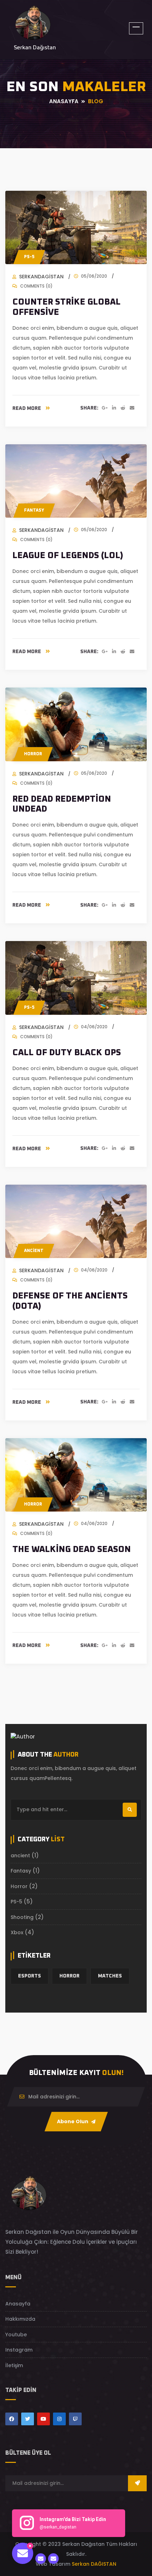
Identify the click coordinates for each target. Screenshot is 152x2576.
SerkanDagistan (41, 277)
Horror (33, 754)
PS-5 (29, 257)
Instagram (19, 2350)
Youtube (16, 2335)
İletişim (14, 2365)
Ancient (34, 1251)
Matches (110, 1976)
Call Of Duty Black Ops (67, 1053)
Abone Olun (73, 2121)
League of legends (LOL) (68, 556)
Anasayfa (18, 2304)
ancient (20, 1856)
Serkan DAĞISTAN (94, 2564)
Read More (27, 408)
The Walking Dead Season (72, 1550)
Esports (30, 1976)
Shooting (22, 1917)
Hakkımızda (20, 2319)
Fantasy (34, 511)
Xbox (17, 1932)
